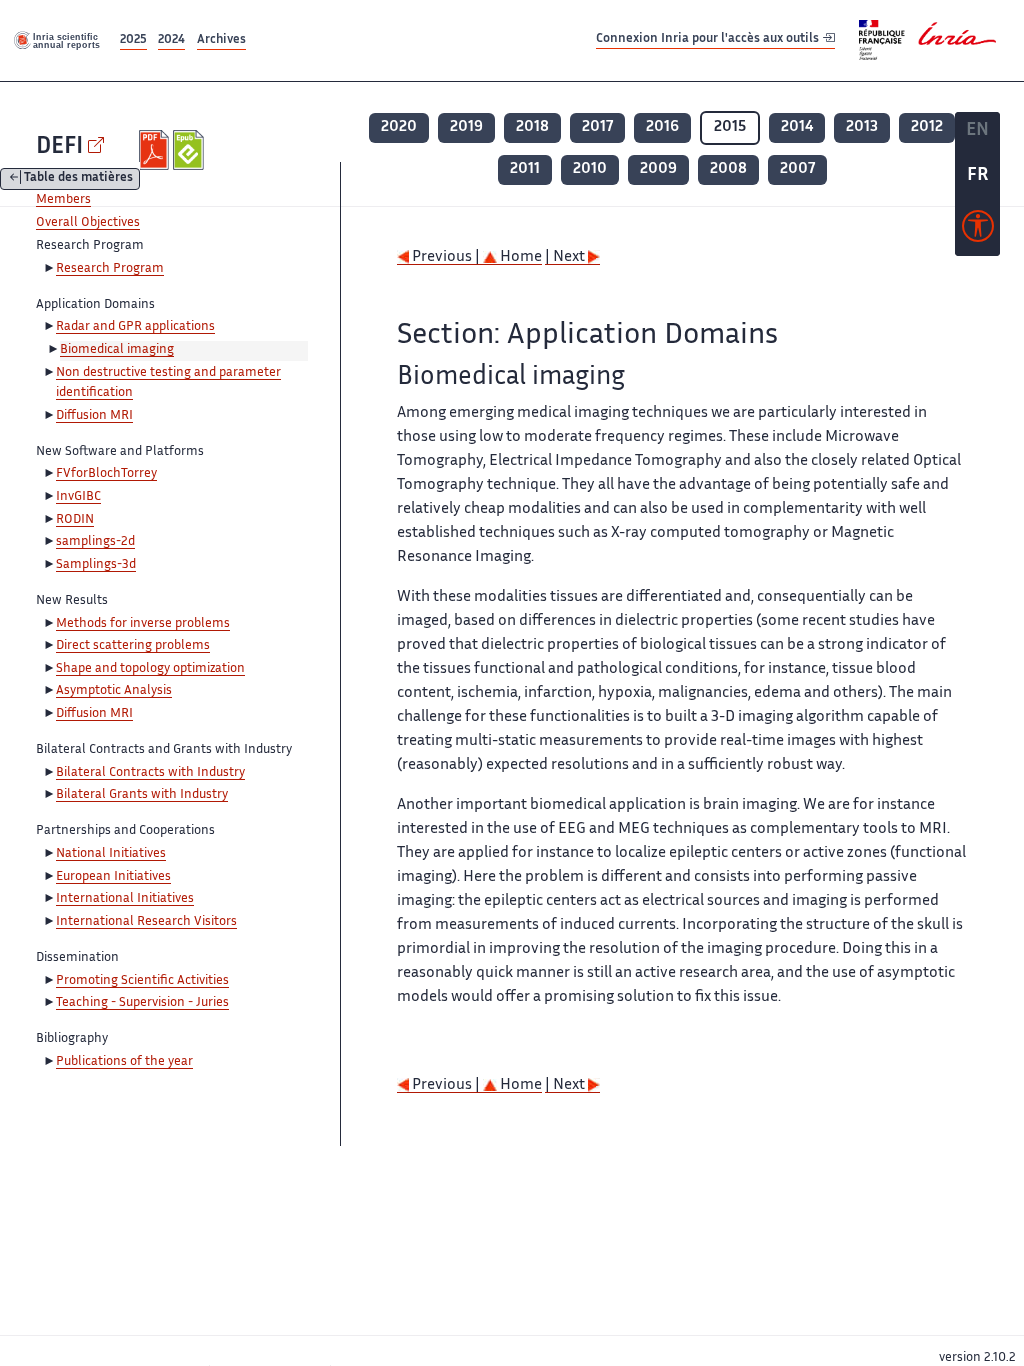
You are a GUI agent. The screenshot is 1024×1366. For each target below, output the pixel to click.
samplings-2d (95, 542)
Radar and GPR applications (135, 327)
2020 (399, 127)
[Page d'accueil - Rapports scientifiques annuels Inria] (58, 40)
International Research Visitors (146, 922)
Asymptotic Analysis (114, 691)
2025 (133, 40)
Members (63, 200)
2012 (927, 127)
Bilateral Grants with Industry (142, 795)
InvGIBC (78, 497)
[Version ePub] (190, 150)
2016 (662, 127)
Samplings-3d (96, 565)
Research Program (110, 269)
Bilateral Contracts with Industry (150, 773)
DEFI (59, 147)
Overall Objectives (88, 223)
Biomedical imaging (117, 350)
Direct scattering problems (133, 646)
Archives (221, 40)
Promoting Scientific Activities (142, 981)
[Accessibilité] (978, 231)
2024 (171, 40)
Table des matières (78, 179)
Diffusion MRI (94, 416)
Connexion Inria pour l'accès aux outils (709, 39)
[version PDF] (156, 150)
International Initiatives (125, 899)
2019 (466, 127)
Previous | (446, 257)
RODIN (75, 520)
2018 (532, 127)
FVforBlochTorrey (106, 474)
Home (519, 257)
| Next (566, 257)
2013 (862, 127)
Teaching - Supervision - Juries (142, 1003)
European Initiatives (113, 877)
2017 (597, 127)
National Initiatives (111, 854)
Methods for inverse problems (143, 624)
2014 (797, 127)
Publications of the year (124, 1062)
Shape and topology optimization (150, 669)
